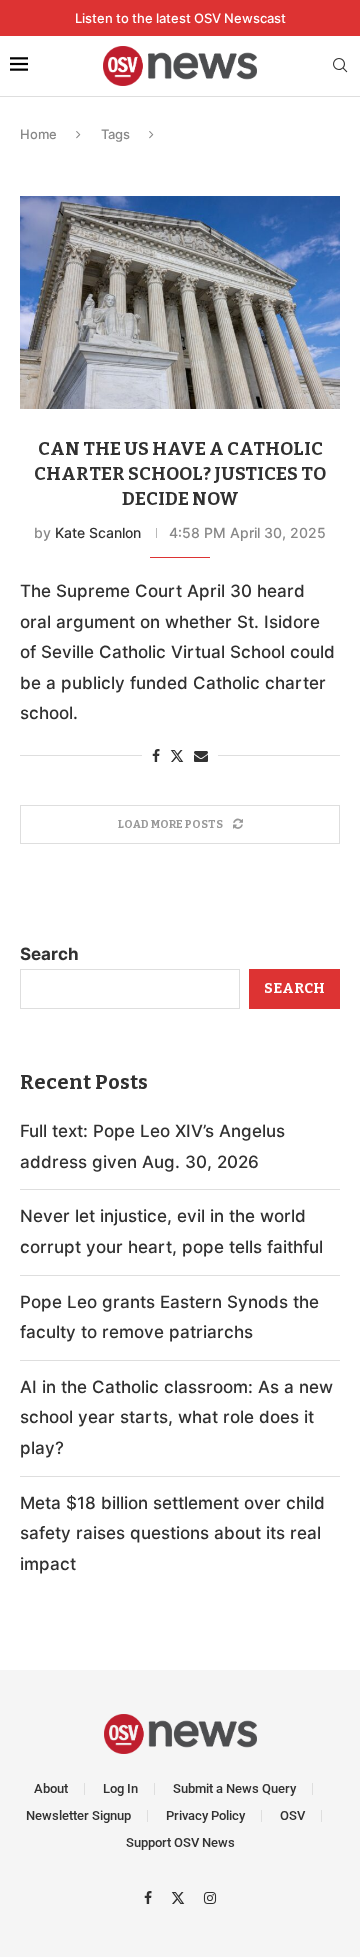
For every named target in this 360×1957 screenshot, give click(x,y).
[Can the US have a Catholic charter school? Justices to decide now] (180, 302)
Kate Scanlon (98, 532)
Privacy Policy (205, 1815)
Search (49, 954)
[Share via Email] (201, 755)
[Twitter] (180, 1897)
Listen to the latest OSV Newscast (180, 18)
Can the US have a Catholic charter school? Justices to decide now (180, 474)
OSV (292, 1815)
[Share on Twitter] (177, 755)
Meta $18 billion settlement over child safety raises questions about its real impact (172, 1533)
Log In (120, 1788)
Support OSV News (180, 1842)
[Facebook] (150, 1897)
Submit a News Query (234, 1788)
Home (38, 134)
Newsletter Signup (78, 1815)
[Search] (340, 66)
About (51, 1788)
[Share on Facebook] (156, 755)
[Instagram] (210, 1897)
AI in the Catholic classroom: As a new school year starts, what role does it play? (176, 1417)
